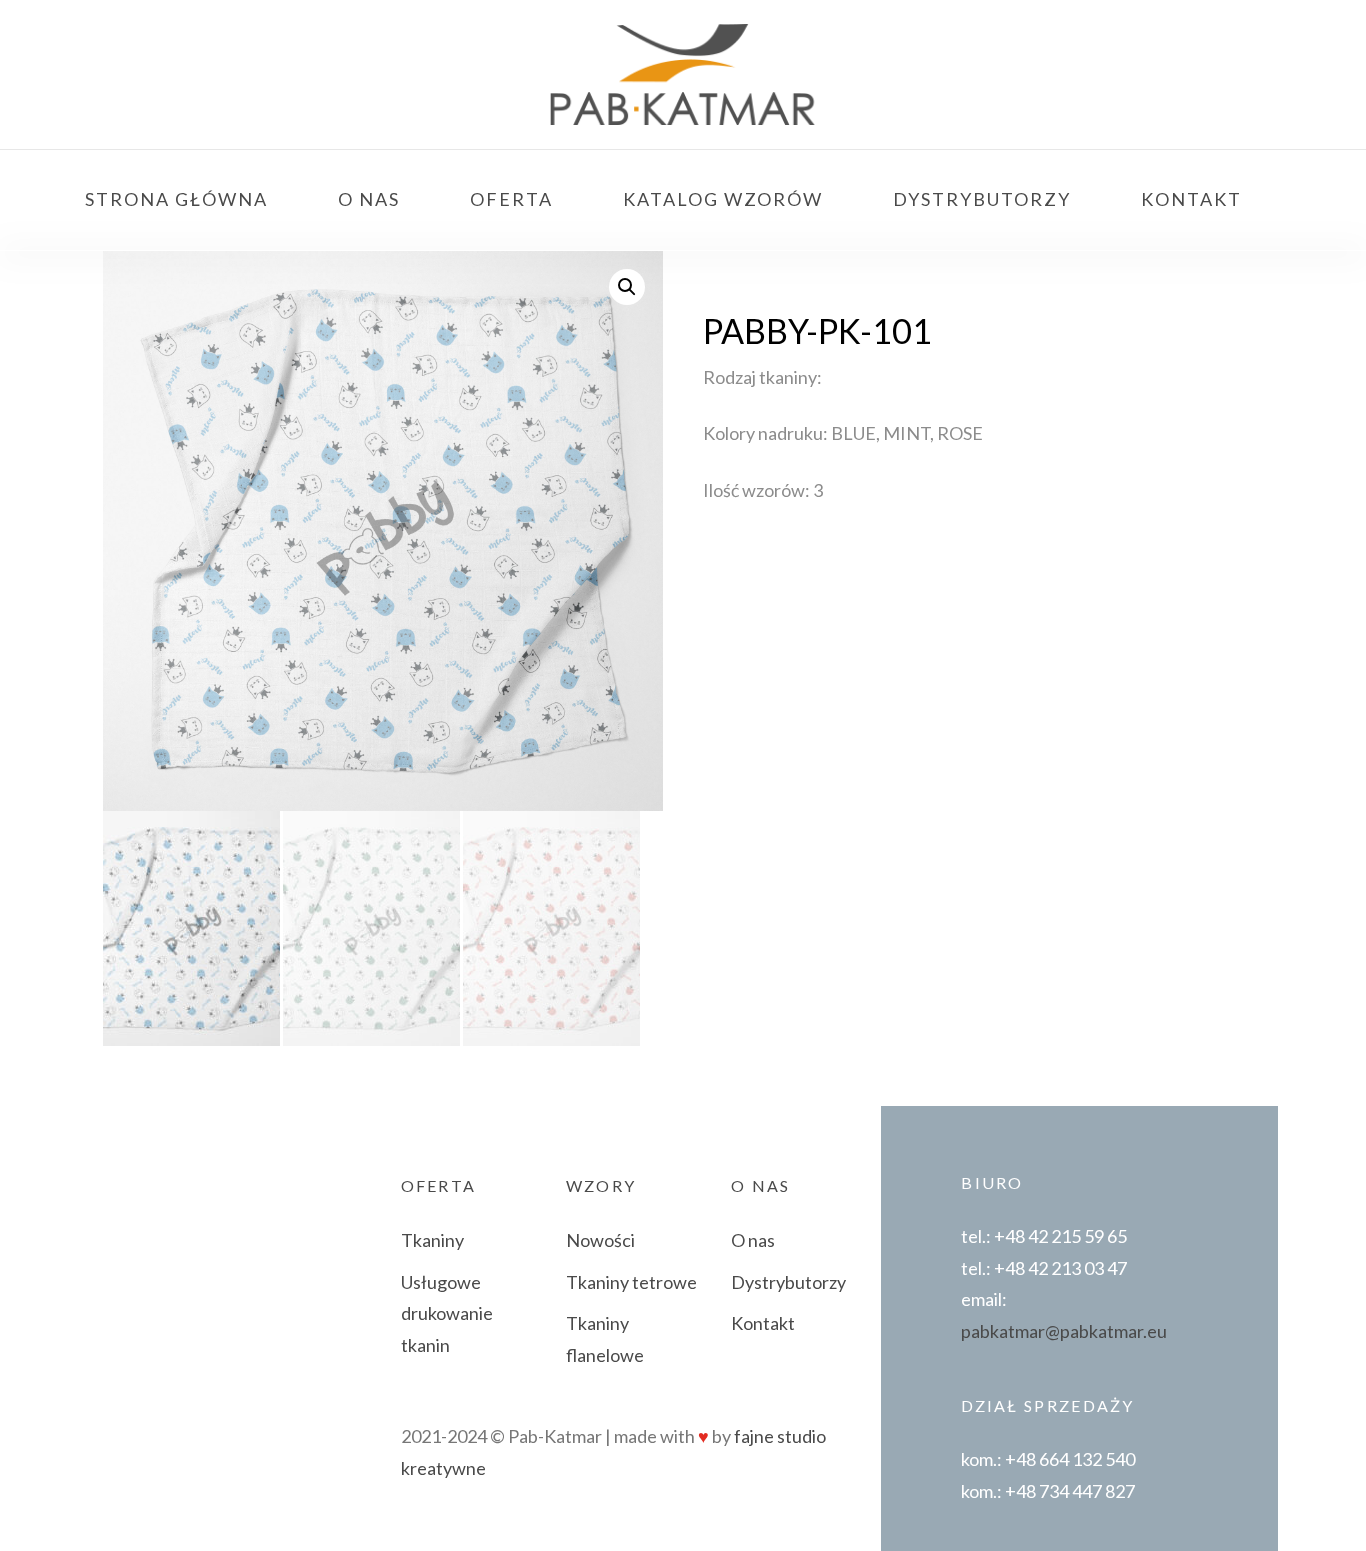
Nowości (600, 1240)
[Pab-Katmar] (683, 75)
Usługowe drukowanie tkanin (447, 1313)
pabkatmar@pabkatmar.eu (1064, 1331)
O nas (753, 1240)
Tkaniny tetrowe (631, 1282)
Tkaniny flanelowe (605, 1339)
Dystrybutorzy (788, 1282)
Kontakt (763, 1323)
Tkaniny (432, 1240)
